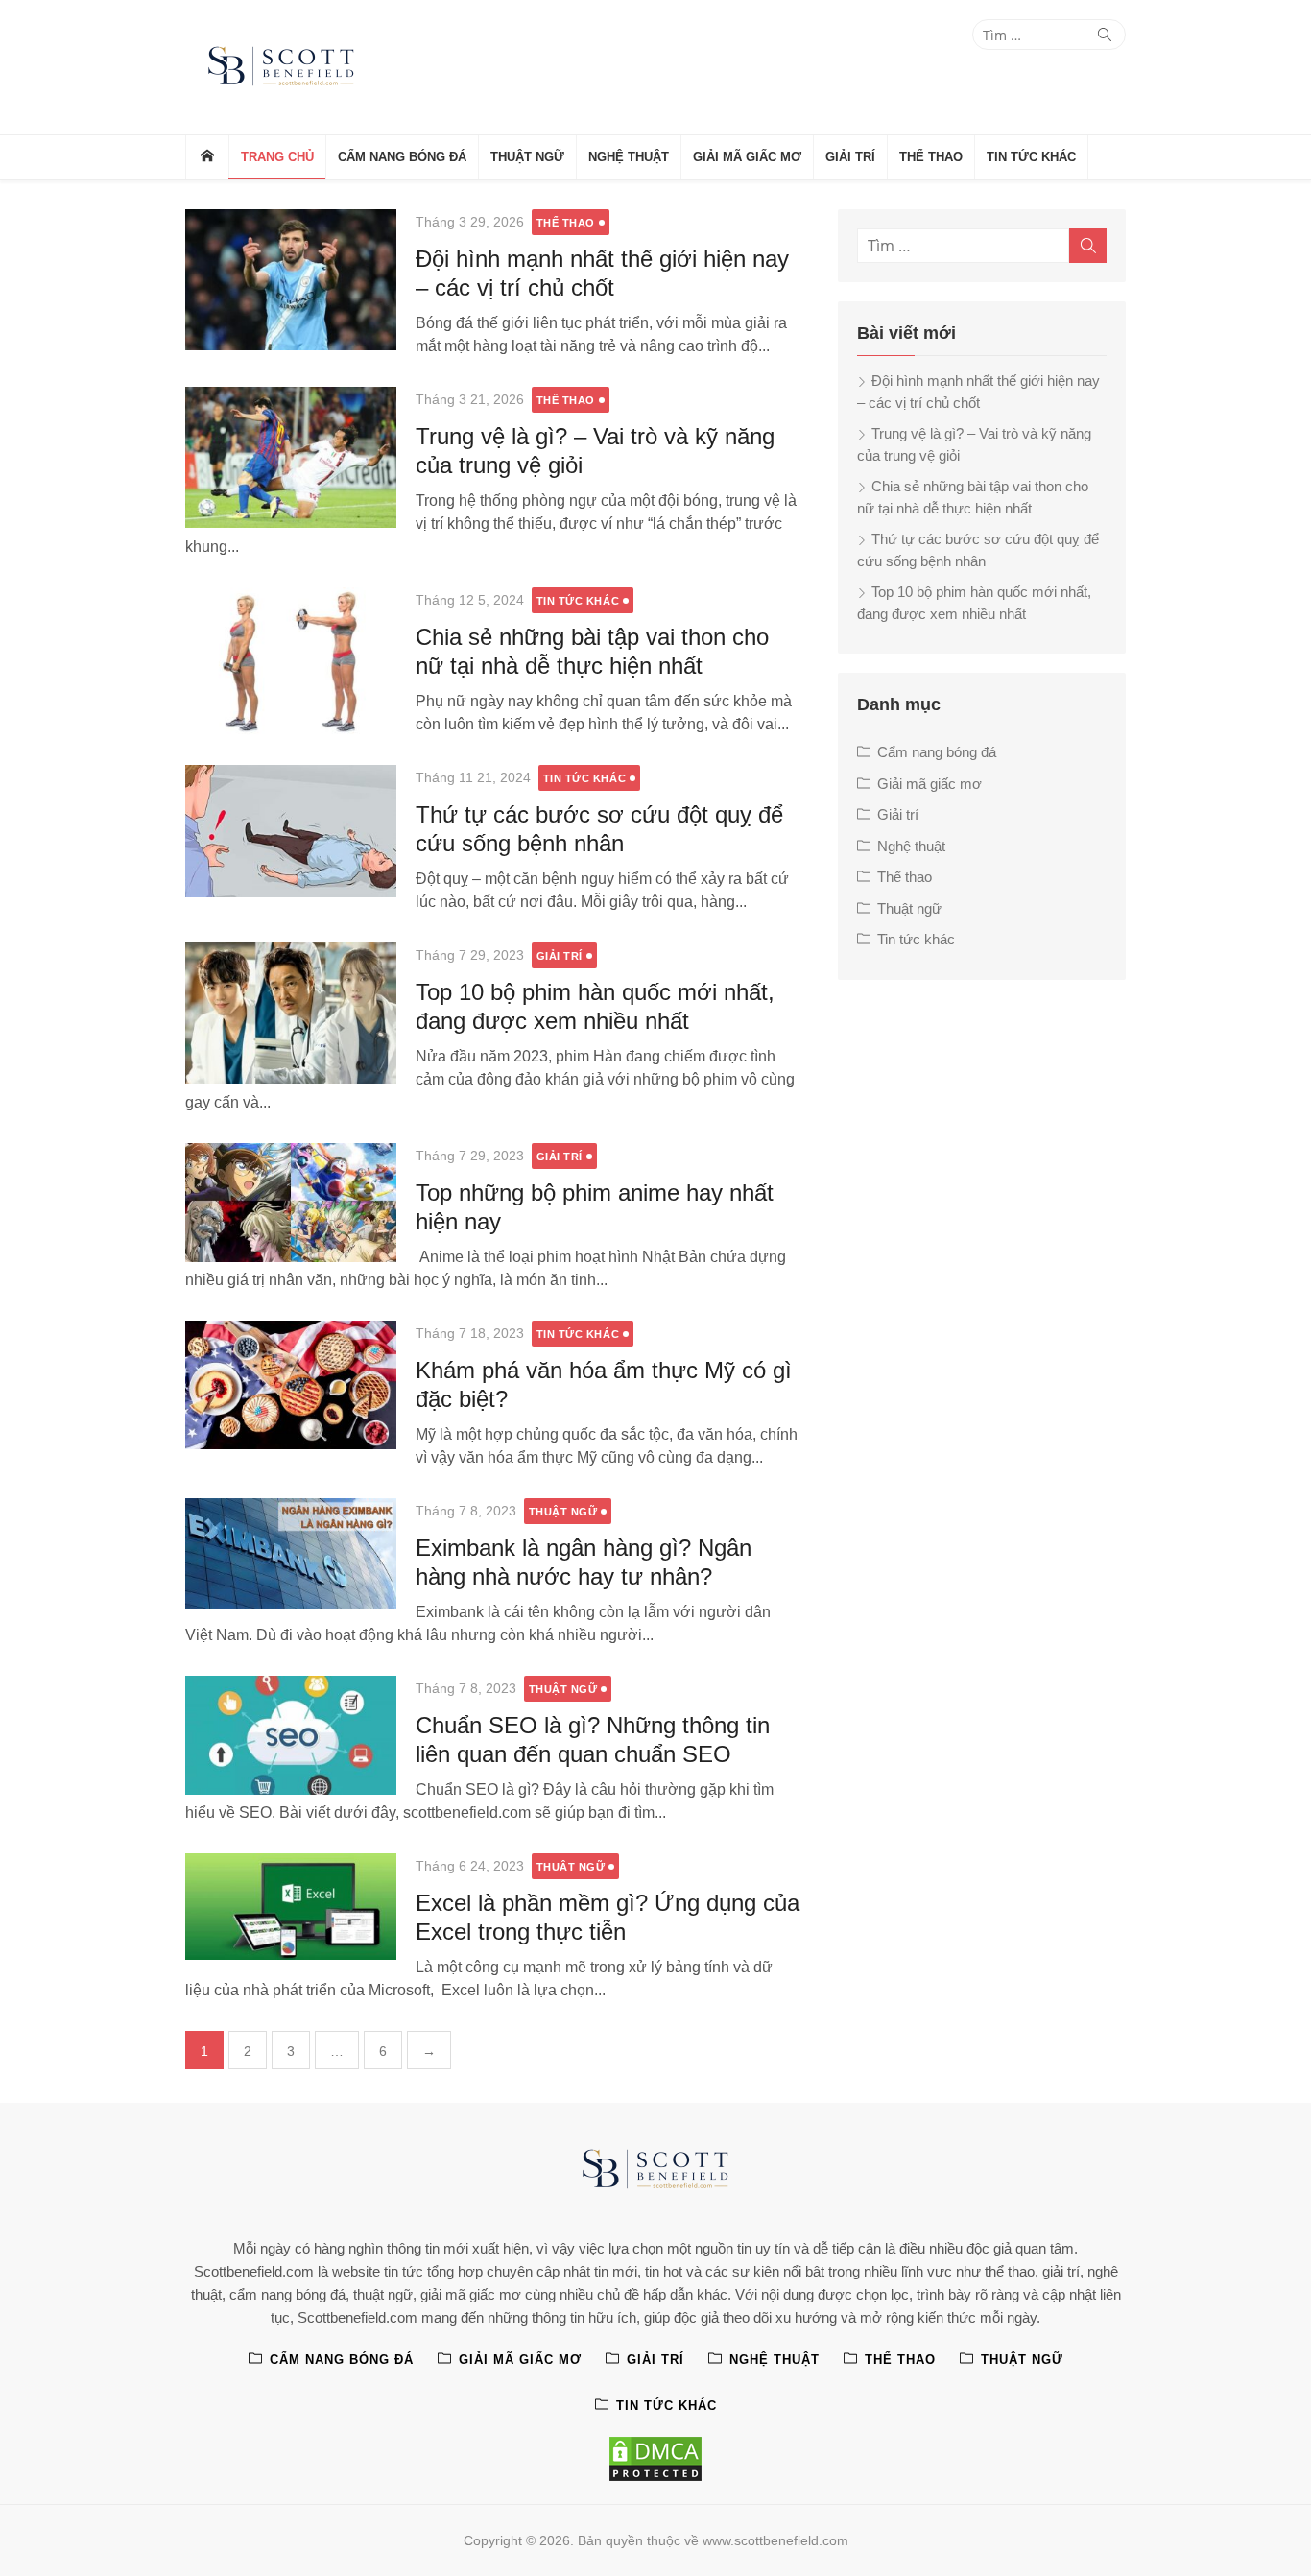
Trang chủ (277, 157)
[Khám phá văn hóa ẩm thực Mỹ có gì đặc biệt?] (291, 1385)
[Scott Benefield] (207, 157)
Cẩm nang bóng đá (402, 157)
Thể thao (931, 157)
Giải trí (850, 157)
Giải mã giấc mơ (747, 157)
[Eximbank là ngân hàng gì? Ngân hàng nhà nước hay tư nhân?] (291, 1553)
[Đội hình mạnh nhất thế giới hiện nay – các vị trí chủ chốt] (291, 280)
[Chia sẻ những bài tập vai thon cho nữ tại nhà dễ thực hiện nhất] (291, 661)
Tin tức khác (1031, 157)
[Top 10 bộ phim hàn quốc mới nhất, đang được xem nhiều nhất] (291, 1013)
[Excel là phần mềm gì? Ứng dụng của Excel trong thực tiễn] (291, 1907)
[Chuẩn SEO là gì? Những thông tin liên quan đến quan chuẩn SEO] (291, 1735)
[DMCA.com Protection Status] (655, 2459)
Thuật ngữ (527, 157)
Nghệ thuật (629, 157)
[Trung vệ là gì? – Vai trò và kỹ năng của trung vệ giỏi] (291, 457)
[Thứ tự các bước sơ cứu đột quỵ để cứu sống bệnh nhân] (291, 831)
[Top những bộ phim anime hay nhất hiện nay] (291, 1203)
